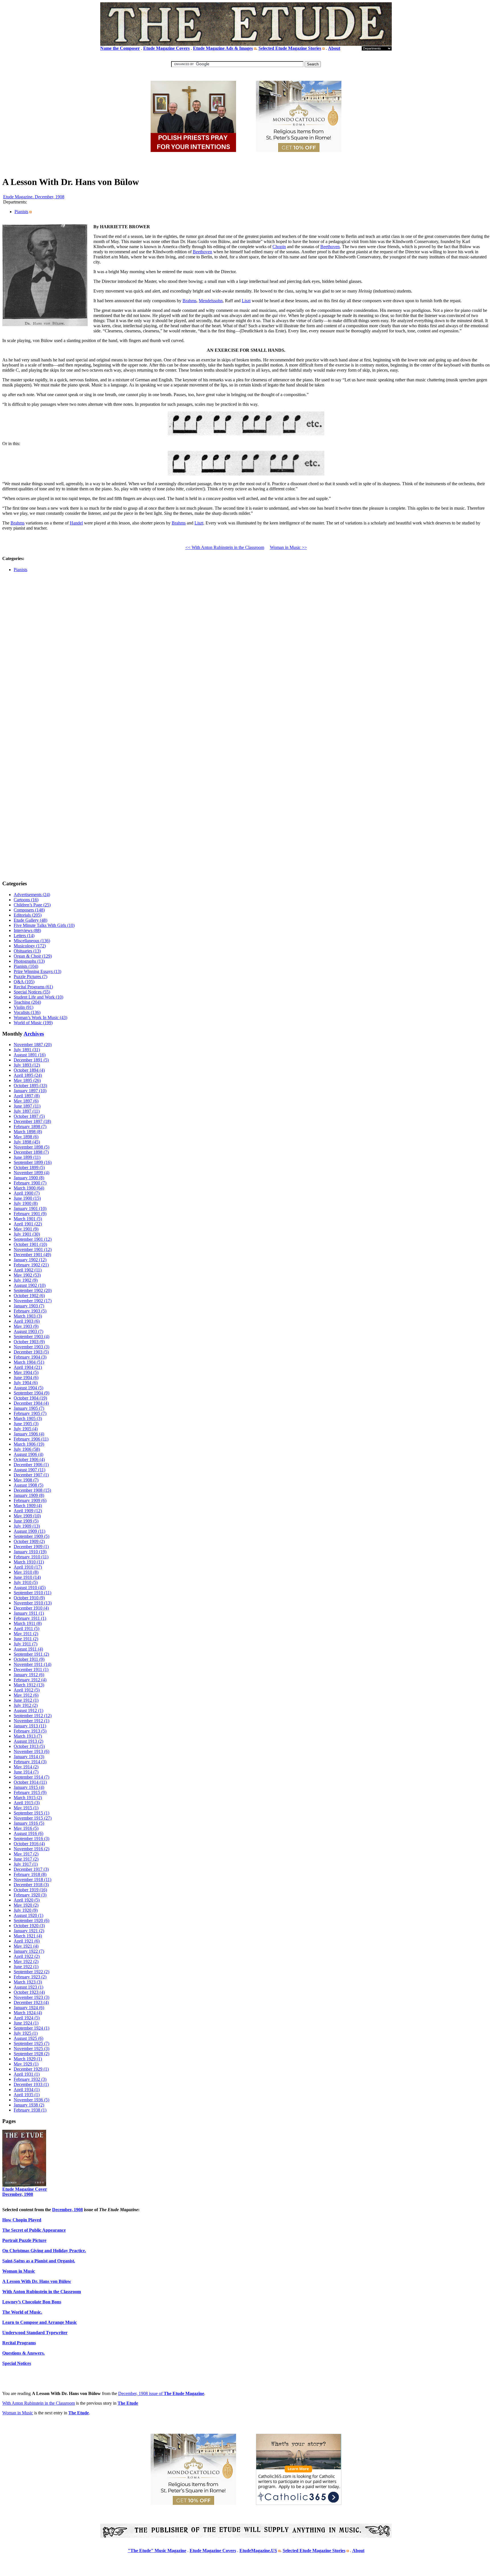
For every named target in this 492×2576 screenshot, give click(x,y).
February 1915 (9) (30, 1792)
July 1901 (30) (27, 1234)
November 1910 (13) (33, 1603)
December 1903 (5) (31, 1352)
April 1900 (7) (27, 1193)
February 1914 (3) (30, 1762)
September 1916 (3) (31, 1839)
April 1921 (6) (27, 1941)
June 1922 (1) (26, 1967)
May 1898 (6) (26, 1137)
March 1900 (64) (29, 1188)
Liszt (246, 301)
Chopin (279, 247)
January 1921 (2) (29, 1931)
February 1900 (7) (30, 1183)
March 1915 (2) (28, 1798)
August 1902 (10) (30, 1285)
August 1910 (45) (30, 1588)
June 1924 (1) (26, 2023)
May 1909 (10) (27, 1516)
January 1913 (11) (30, 1726)
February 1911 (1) (30, 1618)
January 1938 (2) (29, 2105)
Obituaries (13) (27, 951)
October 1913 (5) (29, 1746)
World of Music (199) (33, 1023)
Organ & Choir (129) (33, 956)
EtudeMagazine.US (258, 2551)
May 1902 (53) (27, 1275)
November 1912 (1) (31, 1721)
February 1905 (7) (30, 1413)
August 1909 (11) (29, 1531)
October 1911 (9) (29, 1659)
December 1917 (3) (31, 1869)
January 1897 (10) (30, 1091)
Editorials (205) (28, 915)
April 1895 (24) (28, 1075)
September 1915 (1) (31, 1813)
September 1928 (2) (31, 2054)
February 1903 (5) (30, 1311)
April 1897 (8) (27, 1096)
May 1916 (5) (26, 1828)
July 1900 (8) (26, 1203)
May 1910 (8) (26, 1572)
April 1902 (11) (28, 1270)
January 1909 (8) (29, 1495)
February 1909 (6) (30, 1500)
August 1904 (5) (28, 1388)
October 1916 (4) (29, 1844)
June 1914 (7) (26, 1772)
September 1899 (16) (33, 1162)
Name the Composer (120, 48)
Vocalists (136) (27, 1012)
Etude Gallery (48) (30, 920)
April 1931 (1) (27, 2074)
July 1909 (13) (27, 1526)
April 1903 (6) (27, 1321)
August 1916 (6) (28, 1833)
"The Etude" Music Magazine (157, 2551)
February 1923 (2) (30, 1977)
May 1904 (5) (26, 1372)
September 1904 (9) (31, 1393)
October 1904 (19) (30, 1398)
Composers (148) (29, 910)
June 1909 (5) (26, 1521)
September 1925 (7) (31, 2043)
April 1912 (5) (27, 1690)
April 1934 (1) (27, 2090)
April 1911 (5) (26, 1628)
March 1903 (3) (28, 1316)
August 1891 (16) (30, 1055)
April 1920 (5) (27, 1900)
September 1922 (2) (31, 1972)
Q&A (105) (24, 982)
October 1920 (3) (29, 1926)
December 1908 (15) (32, 1490)
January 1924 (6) (29, 2008)
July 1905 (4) (26, 1429)
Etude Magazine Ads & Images (223, 48)
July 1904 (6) (26, 1383)
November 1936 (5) (31, 2100)
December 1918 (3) (31, 1885)
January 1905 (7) (29, 1408)
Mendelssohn (211, 301)
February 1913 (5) (30, 1731)
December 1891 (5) (31, 1060)
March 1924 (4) (28, 2013)
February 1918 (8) (30, 1874)
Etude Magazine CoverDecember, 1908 (25, 2192)
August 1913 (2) (28, 1741)
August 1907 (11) (29, 1470)
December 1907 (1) (31, 1475)
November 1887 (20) (33, 1045)
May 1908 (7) (26, 1480)
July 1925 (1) (26, 2033)
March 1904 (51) (29, 1362)
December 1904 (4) (31, 1403)
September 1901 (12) (33, 1239)
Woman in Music (18, 2413)
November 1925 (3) (31, 2049)
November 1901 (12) (33, 1249)
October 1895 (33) (30, 1086)
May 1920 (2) (26, 1905)
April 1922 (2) (27, 1956)
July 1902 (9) (26, 1280)
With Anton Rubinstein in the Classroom (39, 2403)
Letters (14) (24, 936)
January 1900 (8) (29, 1178)
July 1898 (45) (27, 1142)
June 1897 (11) (27, 1106)
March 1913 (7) (28, 1736)
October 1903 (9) (29, 1342)
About (334, 48)
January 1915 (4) (29, 1787)
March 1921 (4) (28, 1936)
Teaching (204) (27, 1002)
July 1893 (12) (27, 1065)
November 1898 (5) (31, 1147)
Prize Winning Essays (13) (37, 971)
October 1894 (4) (29, 1070)
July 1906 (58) (27, 1449)
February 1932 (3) (30, 2079)
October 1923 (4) (29, 1992)
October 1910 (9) (29, 1598)
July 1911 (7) (25, 1644)
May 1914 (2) (26, 1767)
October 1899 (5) (29, 1167)
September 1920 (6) (31, 1920)
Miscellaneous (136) (32, 941)
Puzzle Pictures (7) (30, 977)
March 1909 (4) (28, 1506)
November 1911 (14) (32, 1664)
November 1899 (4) (31, 1173)
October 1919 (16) (30, 1890)
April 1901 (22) (28, 1224)
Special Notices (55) (32, 992)
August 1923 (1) (28, 1987)
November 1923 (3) (31, 1997)
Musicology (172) (30, 946)
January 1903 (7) (29, 1306)
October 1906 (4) (29, 1459)
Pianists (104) (26, 966)
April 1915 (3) (27, 1803)
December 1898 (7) (31, 1152)
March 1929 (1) (28, 2059)
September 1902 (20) (33, 1290)
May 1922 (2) (26, 1961)
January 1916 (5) (29, 1823)
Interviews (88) (27, 930)
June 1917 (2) (26, 1859)
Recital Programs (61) (33, 987)
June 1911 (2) (26, 1639)
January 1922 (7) (29, 1951)
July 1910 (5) (26, 1582)
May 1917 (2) (26, 1854)
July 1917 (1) (26, 1864)
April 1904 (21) (28, 1367)
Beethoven (330, 247)
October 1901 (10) (30, 1244)
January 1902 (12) (30, 1260)
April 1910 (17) (28, 1567)
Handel (76, 523)
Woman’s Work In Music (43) (40, 1018)
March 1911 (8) (28, 1623)
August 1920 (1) (28, 1915)
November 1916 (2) (31, 1849)
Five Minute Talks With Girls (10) (44, 925)
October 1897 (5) (29, 1116)
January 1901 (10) (30, 1208)
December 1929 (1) (31, 2069)
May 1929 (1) (26, 2064)
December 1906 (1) (31, 1465)
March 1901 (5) (28, 1219)
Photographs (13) (29, 961)
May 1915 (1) (26, 1808)
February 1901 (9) (30, 1214)
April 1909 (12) (28, 1511)
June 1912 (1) (26, 1700)
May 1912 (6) (26, 1695)
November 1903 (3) (31, 1347)
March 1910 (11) (29, 1562)
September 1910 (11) (32, 1593)
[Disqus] (246, 658)
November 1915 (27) (33, 1818)
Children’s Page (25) (32, 905)
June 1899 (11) (27, 1157)
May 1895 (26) (27, 1080)
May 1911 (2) (26, 1634)
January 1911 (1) (29, 1613)
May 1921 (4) (26, 1946)
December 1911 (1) (31, 1669)
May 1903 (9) (26, 1326)
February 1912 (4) (30, 1680)
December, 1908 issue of (161, 2393)
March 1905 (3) (28, 1418)
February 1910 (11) (31, 1557)
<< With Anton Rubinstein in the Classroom (225, 547)
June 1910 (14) (27, 1577)
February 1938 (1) (30, 2110)
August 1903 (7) (28, 1331)
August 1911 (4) (28, 1649)
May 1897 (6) (26, 1101)
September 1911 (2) (31, 1654)
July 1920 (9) (26, 1910)
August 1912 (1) (28, 1710)
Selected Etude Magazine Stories (290, 48)
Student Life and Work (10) (38, 997)
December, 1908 (67, 2210)
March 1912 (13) (29, 1685)
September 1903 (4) (31, 1337)
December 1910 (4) (31, 1608)
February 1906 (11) (31, 1439)
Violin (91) (23, 1007)
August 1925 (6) (28, 2038)
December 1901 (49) (32, 1255)
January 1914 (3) (29, 1757)
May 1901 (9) (26, 1229)
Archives (34, 1034)
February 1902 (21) (31, 1265)
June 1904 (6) (26, 1377)
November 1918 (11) (32, 1879)
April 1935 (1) (27, 2095)
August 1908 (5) (28, 1485)
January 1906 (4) (29, 1434)
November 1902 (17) (33, 1301)
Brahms (189, 301)
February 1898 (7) (30, 1127)
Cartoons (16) (26, 900)
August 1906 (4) (28, 1454)
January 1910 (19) (30, 1552)
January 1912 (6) (29, 1675)
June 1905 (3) (26, 1424)
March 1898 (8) (28, 1132)
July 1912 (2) (26, 1705)
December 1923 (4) (31, 2002)
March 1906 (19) (29, 1444)
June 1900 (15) (27, 1198)
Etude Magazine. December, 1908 (34, 197)
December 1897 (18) (32, 1121)
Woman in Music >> (288, 547)
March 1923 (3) (28, 1982)
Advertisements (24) (32, 895)
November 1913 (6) (31, 1751)
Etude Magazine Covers (166, 48)
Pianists (21, 212)
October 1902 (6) (29, 1296)
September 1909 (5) (31, 1536)
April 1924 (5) (27, 2018)
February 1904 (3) (30, 1357)
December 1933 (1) (31, 2084)
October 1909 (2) (29, 1541)
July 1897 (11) (27, 1111)
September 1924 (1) (31, 2028)
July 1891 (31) (27, 1050)
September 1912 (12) (33, 1716)
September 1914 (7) (31, 1777)
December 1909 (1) (31, 1547)
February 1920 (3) (30, 1895)
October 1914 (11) (30, 1782)
